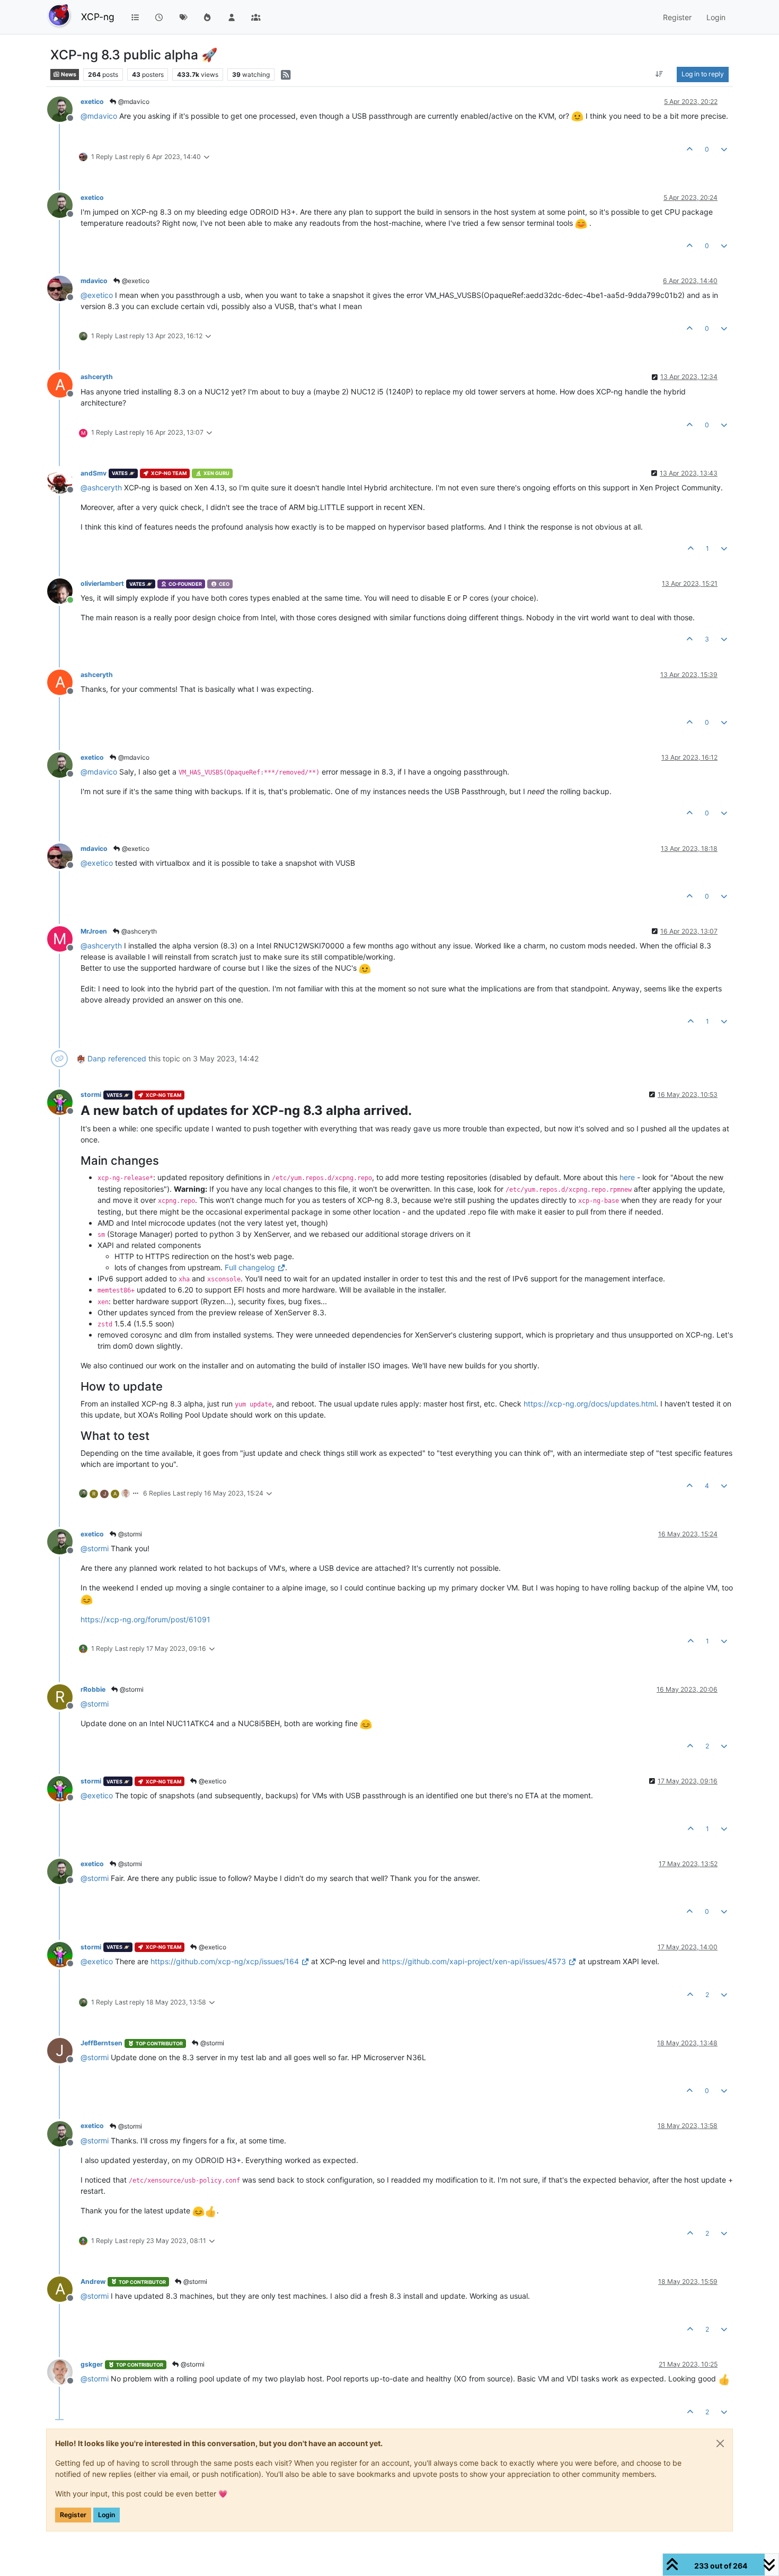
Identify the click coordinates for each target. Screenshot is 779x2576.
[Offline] (64, 108)
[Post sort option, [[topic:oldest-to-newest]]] (660, 74)
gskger (92, 2364)
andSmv (94, 473)
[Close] (720, 2443)
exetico (92, 102)
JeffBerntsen (101, 2043)
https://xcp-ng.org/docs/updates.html (590, 1404)
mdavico (94, 281)
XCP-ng (98, 17)
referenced (127, 1058)
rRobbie (93, 1689)
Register (73, 2515)
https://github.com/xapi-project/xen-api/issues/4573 (474, 1961)
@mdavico (133, 102)
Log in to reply (703, 74)
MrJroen (94, 931)
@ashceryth (138, 931)
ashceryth (97, 377)
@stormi (129, 1534)
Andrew (93, 2282)
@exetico (135, 281)
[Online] (64, 590)
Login (107, 2515)
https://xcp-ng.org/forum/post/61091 (145, 1619)
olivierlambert (102, 583)
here (627, 1177)
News (68, 74)
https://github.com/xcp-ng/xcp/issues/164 (225, 1961)
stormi (91, 1094)
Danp (97, 1058)
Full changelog (250, 1267)
